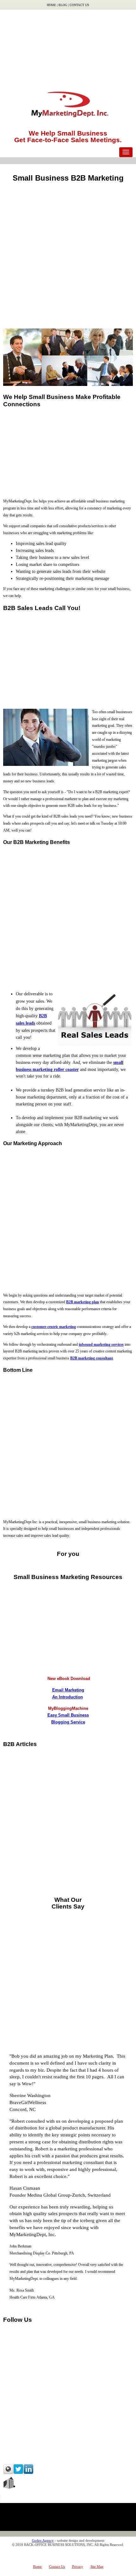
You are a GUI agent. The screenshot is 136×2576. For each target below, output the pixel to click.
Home (51, 5)
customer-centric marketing (54, 1327)
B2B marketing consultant (92, 1358)
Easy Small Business (68, 1715)
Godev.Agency (43, 2540)
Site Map (97, 2566)
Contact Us (79, 5)
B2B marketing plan (83, 1302)
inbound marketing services (101, 1344)
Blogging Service (68, 1722)
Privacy (78, 2566)
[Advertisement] (68, 46)
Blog (63, 5)
